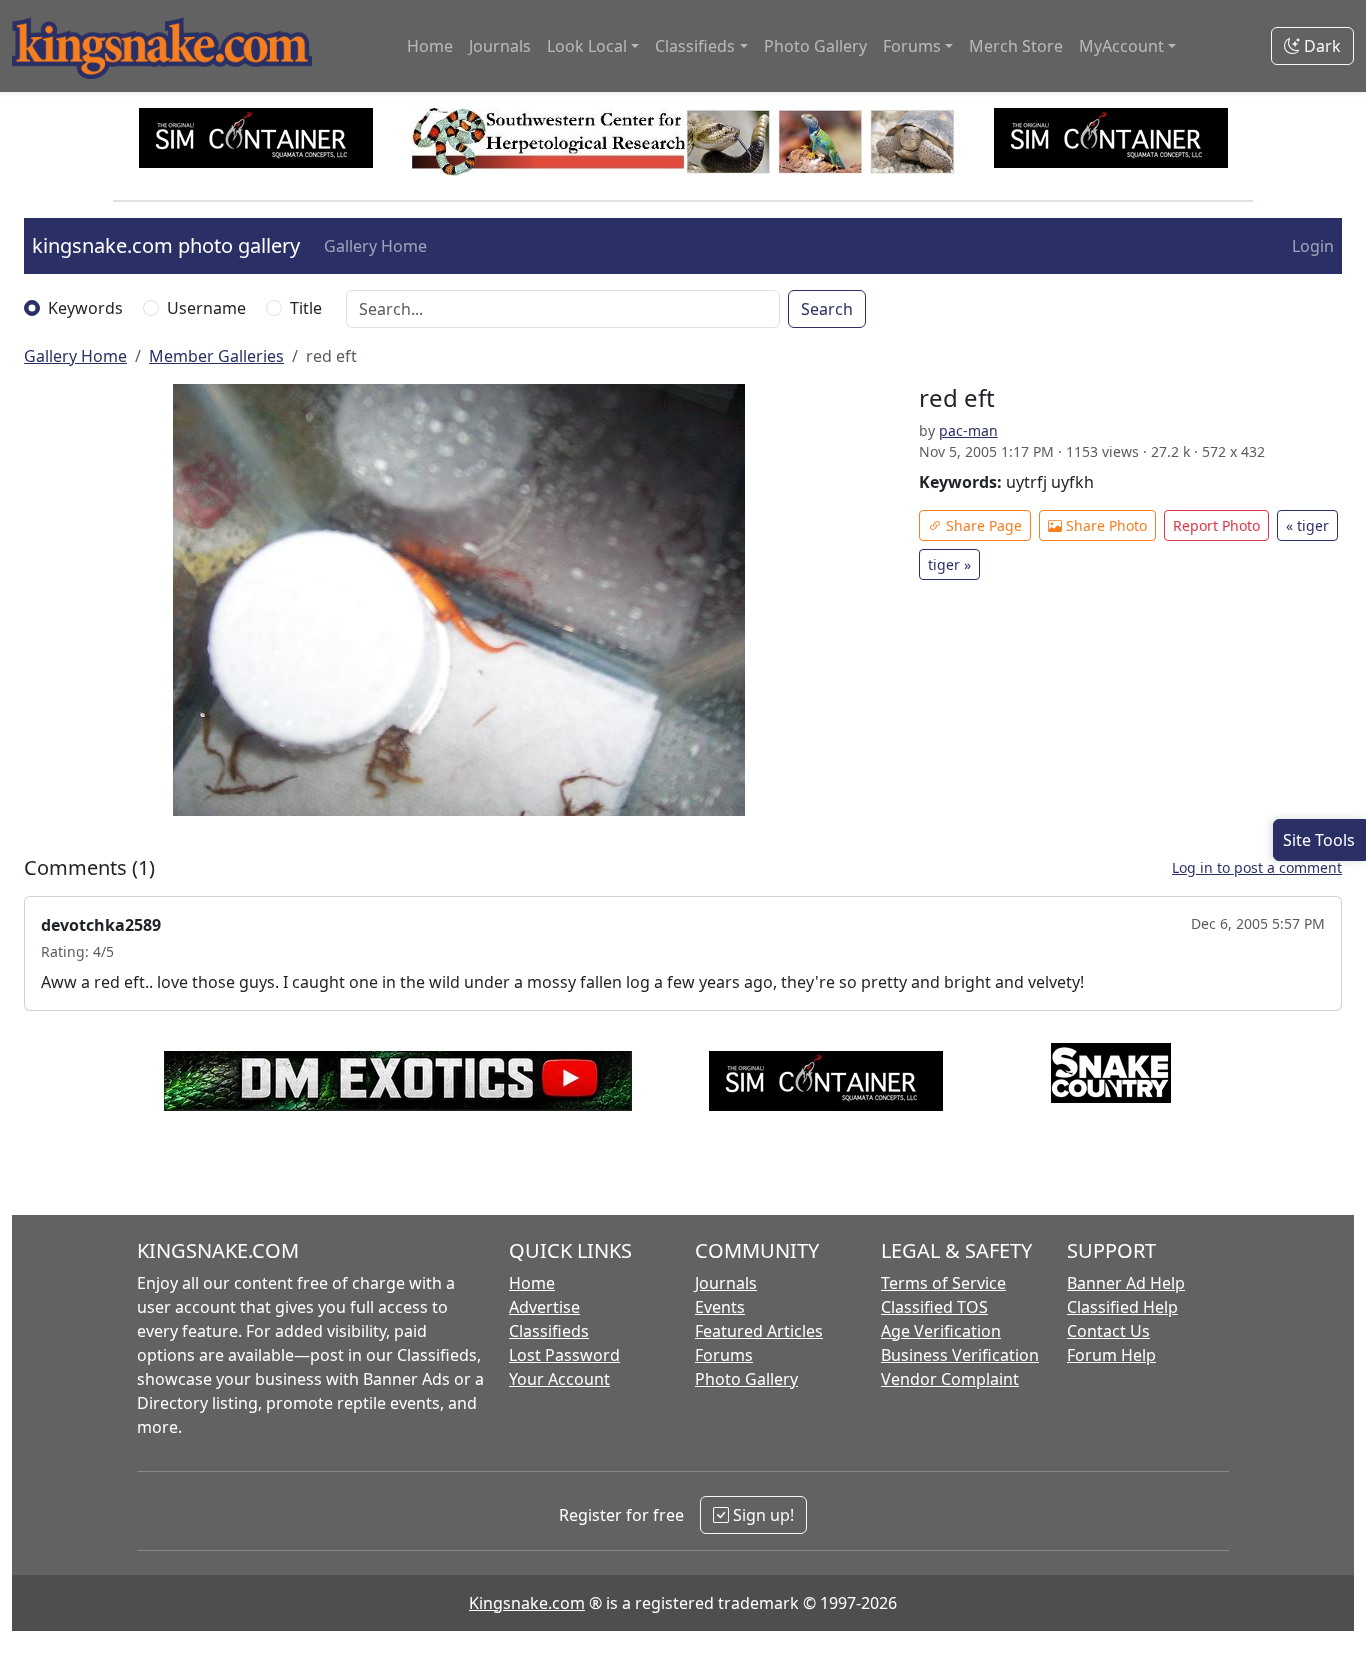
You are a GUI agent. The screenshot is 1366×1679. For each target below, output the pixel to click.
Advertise (544, 1307)
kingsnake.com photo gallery (166, 245)
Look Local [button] (587, 46)
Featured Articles (759, 1331)
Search (827, 309)
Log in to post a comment (1257, 867)
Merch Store (1016, 46)
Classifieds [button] (695, 46)
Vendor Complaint (950, 1379)
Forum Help (1111, 1355)
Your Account (559, 1379)
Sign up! (761, 1515)
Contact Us (1108, 1331)
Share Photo (1104, 525)
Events (720, 1307)
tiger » (949, 564)
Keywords (85, 308)
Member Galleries (216, 356)
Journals (500, 46)
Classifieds (549, 1331)
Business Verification (960, 1355)
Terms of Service (943, 1283)
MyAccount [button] (1121, 46)
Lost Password (564, 1355)
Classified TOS (934, 1307)
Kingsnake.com (527, 1603)
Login (1313, 246)
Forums (724, 1355)
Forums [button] (912, 46)
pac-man (968, 430)
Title (306, 308)
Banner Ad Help (1126, 1283)
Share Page (982, 525)
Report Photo (1216, 525)
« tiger (1307, 525)
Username (206, 308)
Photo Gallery (815, 46)
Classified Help (1122, 1307)
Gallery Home (375, 246)
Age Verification (941, 1331)
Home (430, 46)
